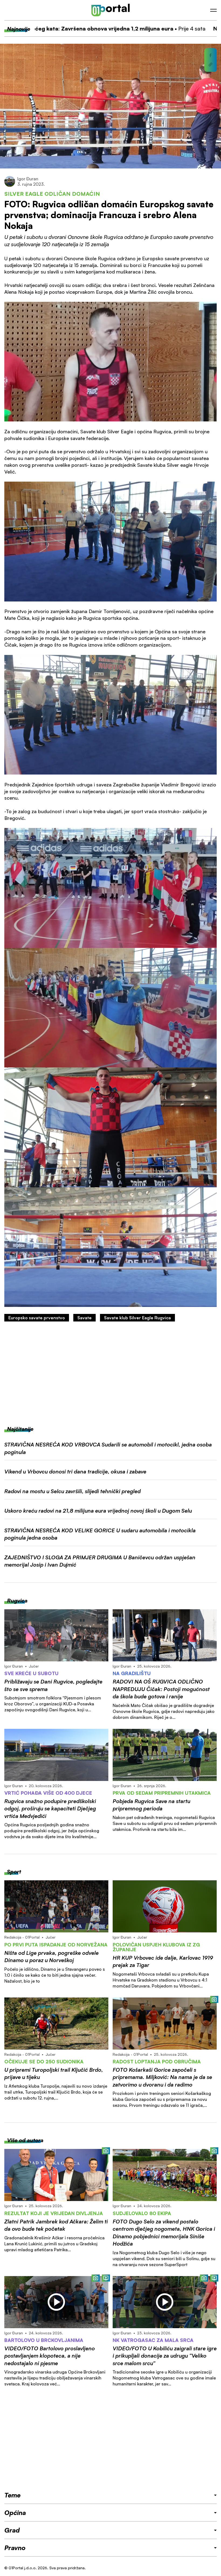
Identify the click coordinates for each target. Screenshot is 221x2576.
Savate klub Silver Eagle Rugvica (137, 1318)
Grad (12, 2530)
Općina (15, 2513)
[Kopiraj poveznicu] (210, 65)
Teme (12, 2495)
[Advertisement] (110, 1374)
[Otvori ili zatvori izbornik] (213, 10)
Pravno (15, 2548)
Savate (84, 1318)
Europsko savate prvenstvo (37, 1318)
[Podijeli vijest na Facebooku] (210, 55)
